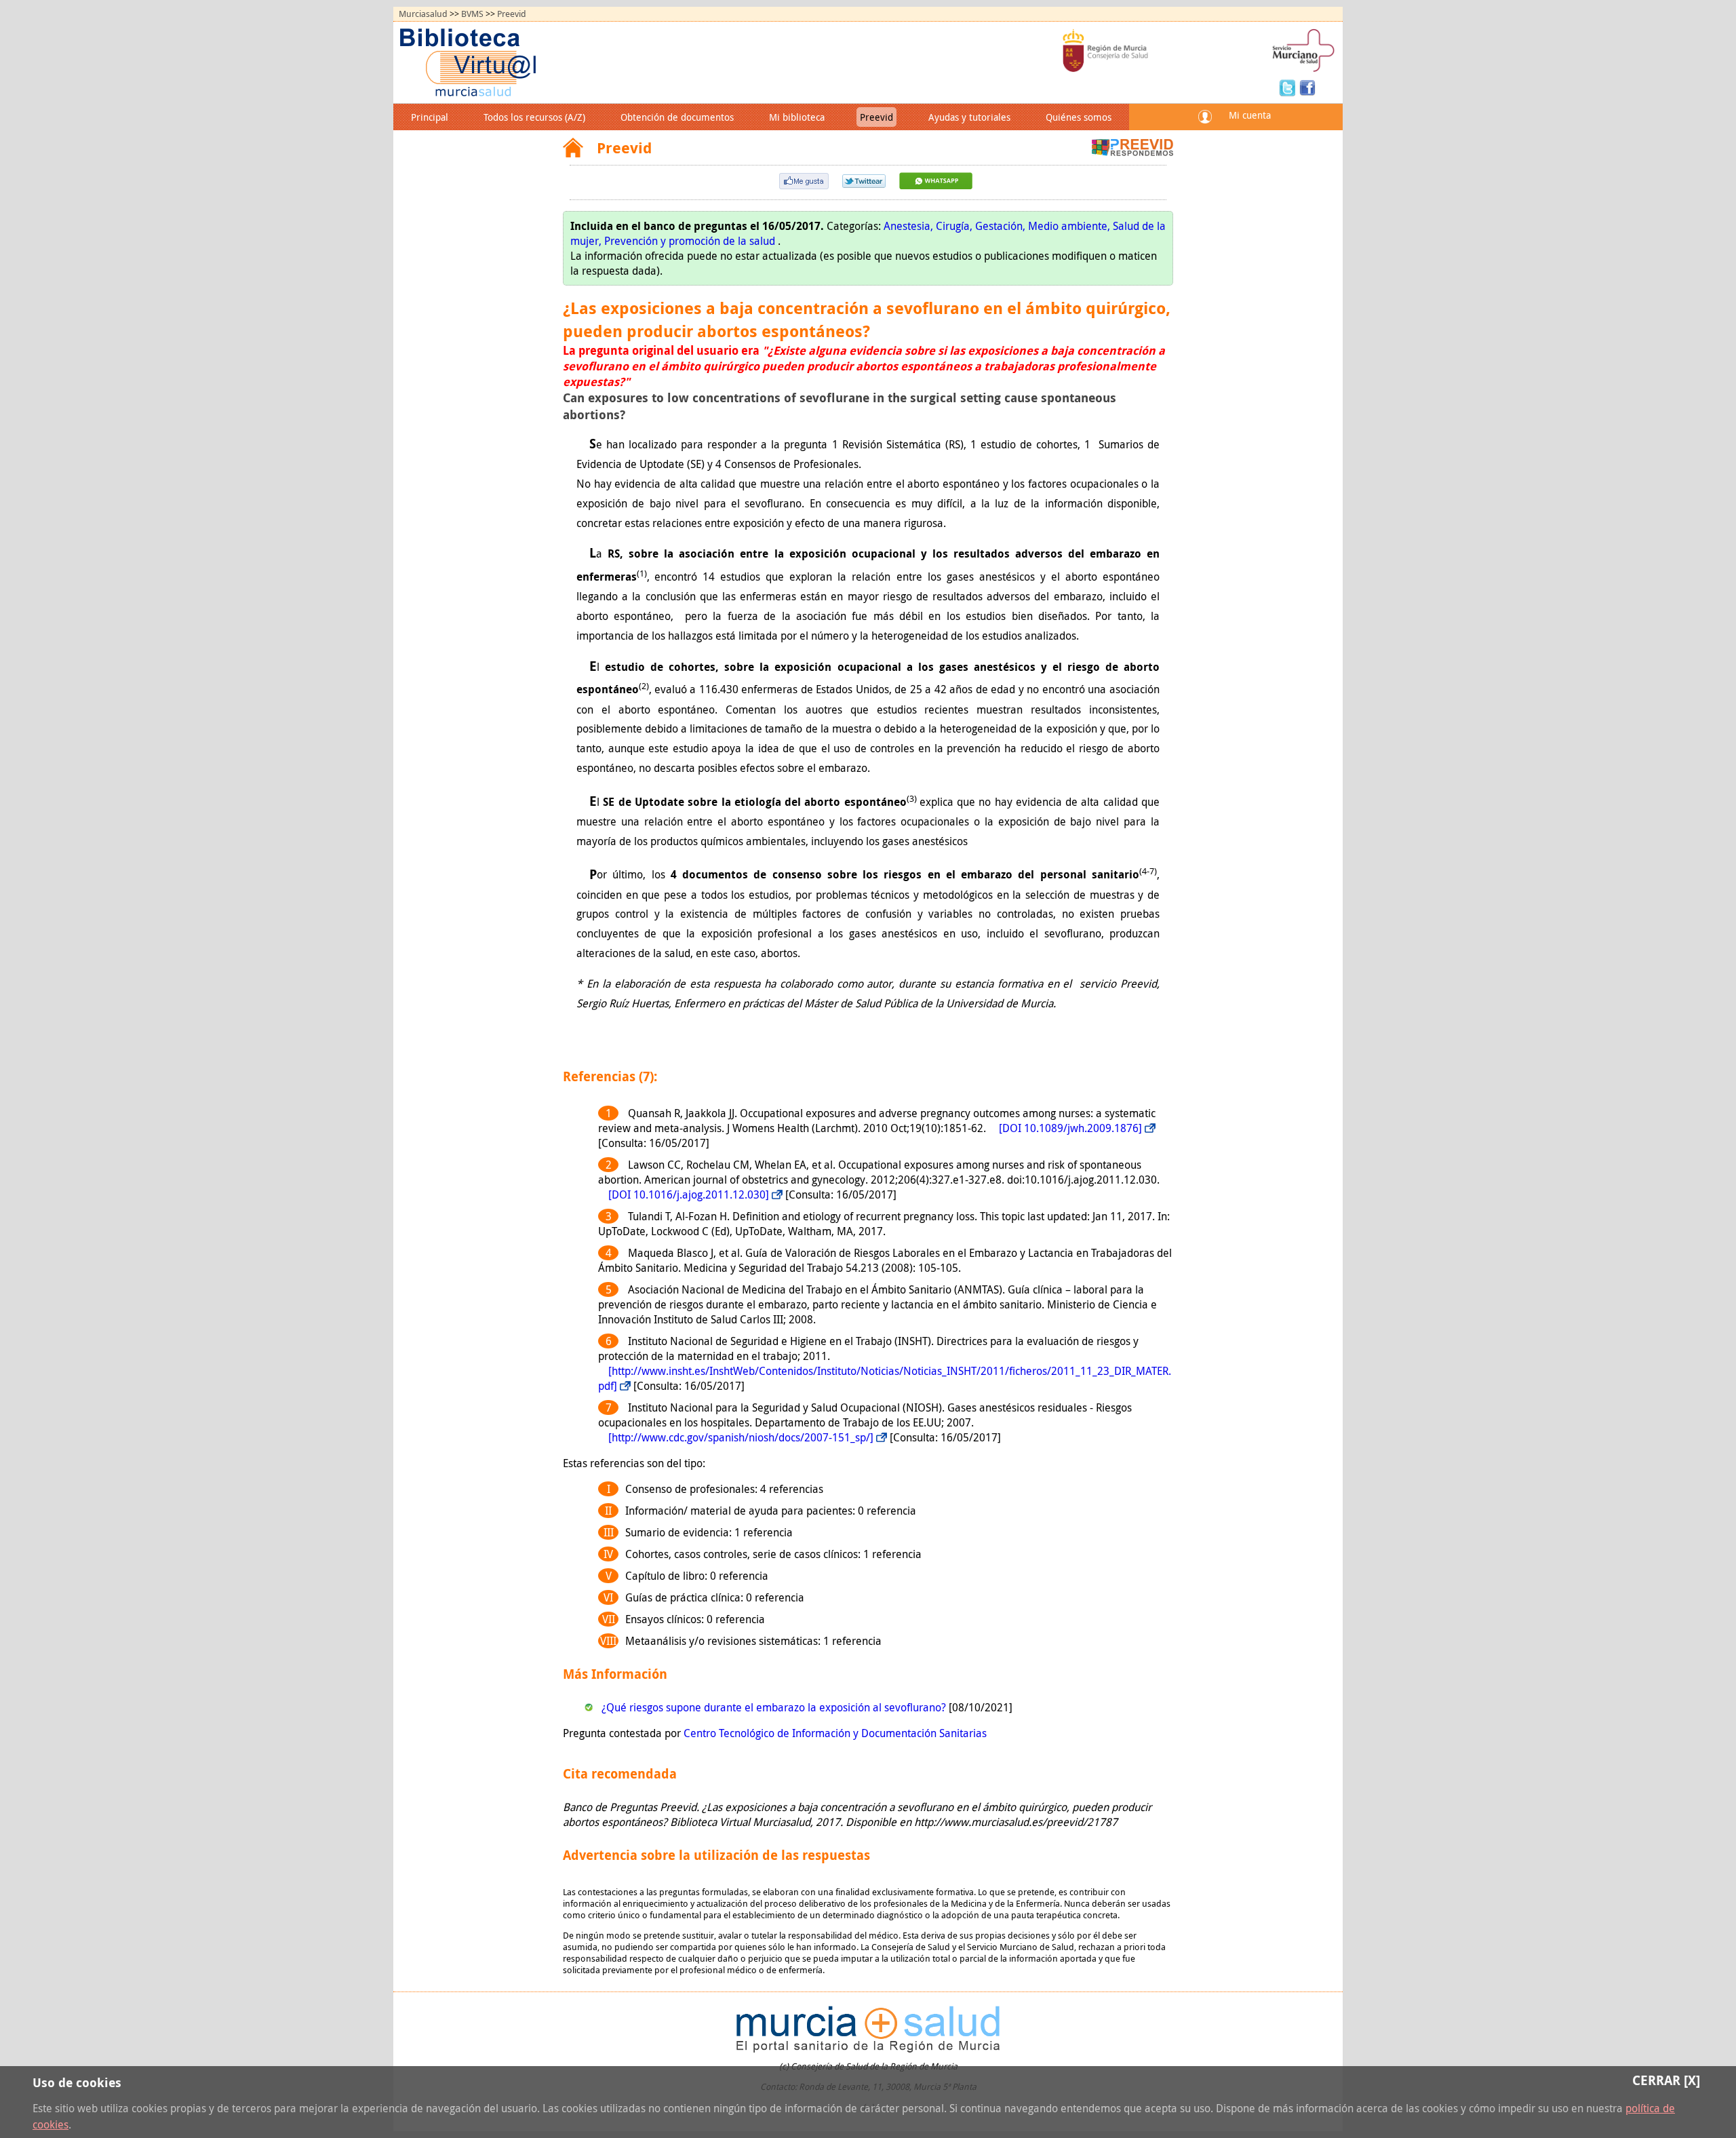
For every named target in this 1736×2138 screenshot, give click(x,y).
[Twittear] (864, 184)
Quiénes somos (1079, 117)
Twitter (1289, 87)
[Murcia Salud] (936, 185)
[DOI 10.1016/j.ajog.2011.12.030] (689, 1194)
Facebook (1307, 87)
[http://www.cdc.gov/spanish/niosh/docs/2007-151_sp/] (741, 1437)
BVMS (472, 14)
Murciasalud (423, 14)
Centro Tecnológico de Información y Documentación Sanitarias (835, 1733)
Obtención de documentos (677, 117)
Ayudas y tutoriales (969, 117)
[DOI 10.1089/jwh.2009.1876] (1070, 1128)
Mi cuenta (1250, 115)
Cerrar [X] (1666, 2080)
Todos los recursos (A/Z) (534, 117)
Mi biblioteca (797, 117)
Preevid (512, 14)
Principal (430, 117)
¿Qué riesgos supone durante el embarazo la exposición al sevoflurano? (775, 1707)
